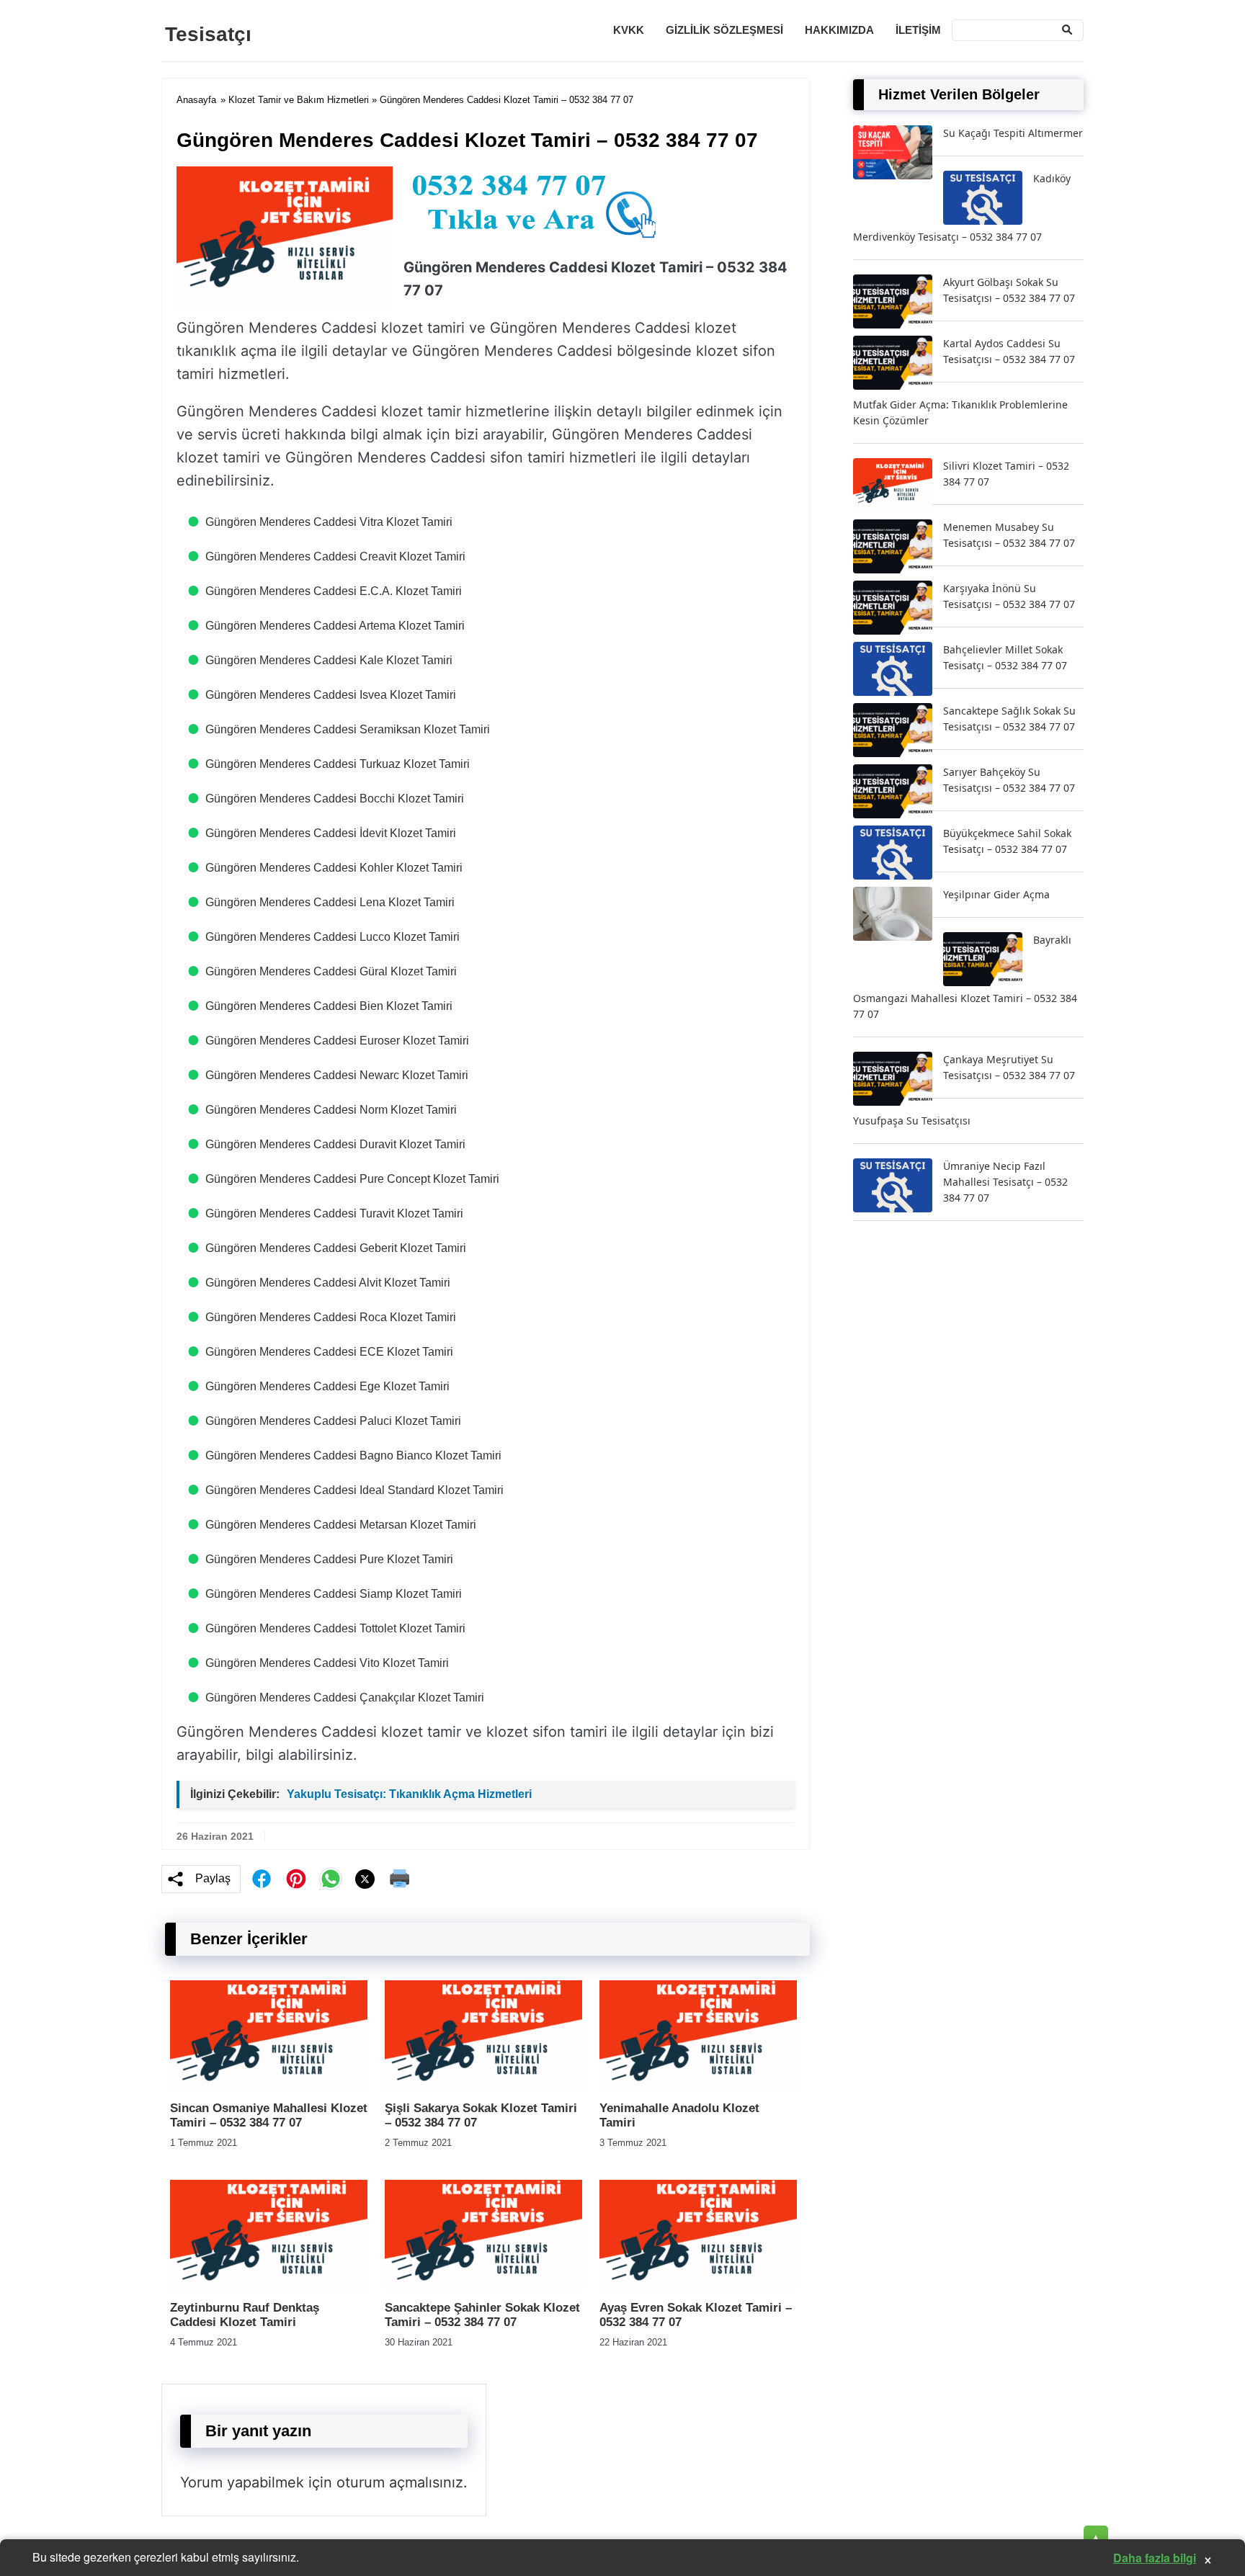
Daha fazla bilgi (1155, 2558)
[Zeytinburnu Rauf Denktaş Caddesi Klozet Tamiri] (269, 2288)
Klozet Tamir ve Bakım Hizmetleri (299, 100)
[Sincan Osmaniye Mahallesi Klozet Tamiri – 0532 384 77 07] (269, 2089)
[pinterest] (296, 1879)
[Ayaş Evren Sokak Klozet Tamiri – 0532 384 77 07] (698, 2288)
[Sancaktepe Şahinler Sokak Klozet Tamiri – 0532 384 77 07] (483, 2288)
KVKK (629, 30)
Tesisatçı (208, 34)
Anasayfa (196, 100)
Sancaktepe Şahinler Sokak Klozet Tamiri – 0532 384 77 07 (482, 2315)
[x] (365, 1879)
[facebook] (262, 1879)
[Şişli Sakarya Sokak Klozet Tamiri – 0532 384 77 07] (483, 2089)
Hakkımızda (839, 30)
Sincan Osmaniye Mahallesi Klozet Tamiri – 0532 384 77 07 (269, 2115)
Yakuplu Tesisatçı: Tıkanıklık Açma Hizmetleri (409, 1794)
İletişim (918, 30)
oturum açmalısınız (400, 2482)
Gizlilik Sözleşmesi (724, 30)
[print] (400, 1879)
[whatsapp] (331, 1879)
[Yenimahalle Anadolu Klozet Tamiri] (698, 2089)
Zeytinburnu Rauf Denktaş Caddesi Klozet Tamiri (245, 2315)
